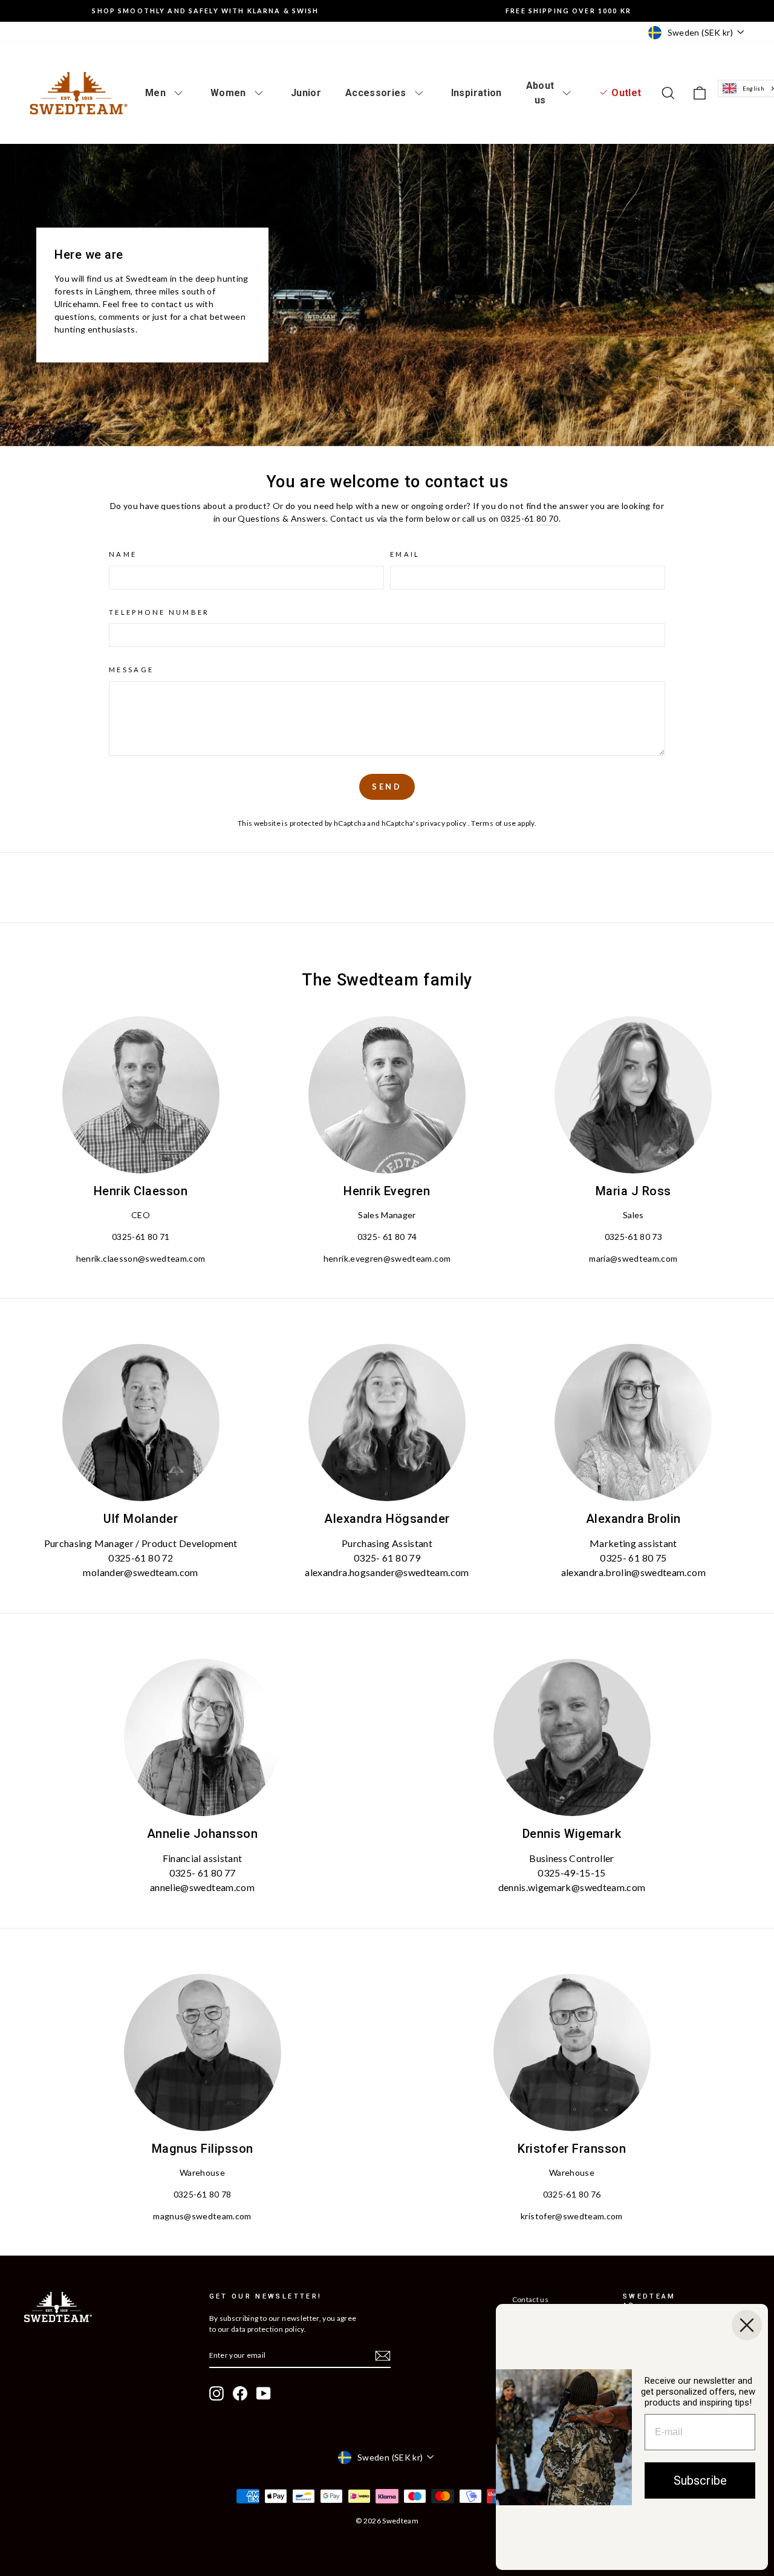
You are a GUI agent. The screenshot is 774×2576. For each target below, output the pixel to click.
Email (405, 554)
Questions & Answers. (283, 518)
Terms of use (494, 823)
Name (123, 554)
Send (387, 787)
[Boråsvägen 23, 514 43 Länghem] (387, 295)
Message (132, 670)
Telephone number (159, 612)
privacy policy (444, 823)
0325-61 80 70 (530, 518)
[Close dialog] (747, 2325)
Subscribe (700, 2480)
